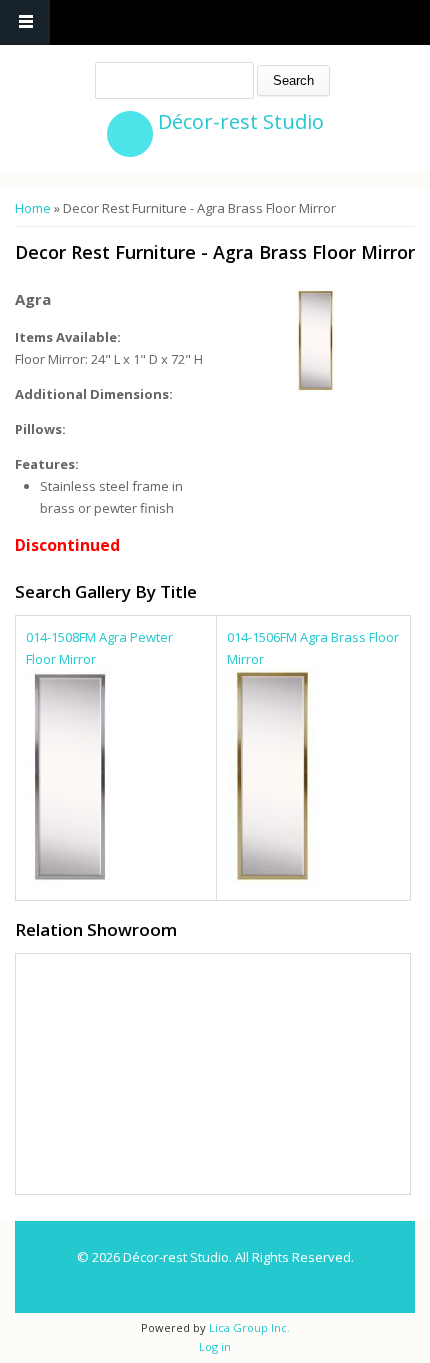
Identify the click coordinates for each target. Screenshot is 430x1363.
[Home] (130, 134)
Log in (215, 1346)
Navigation (25, 22)
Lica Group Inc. (248, 1327)
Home (33, 208)
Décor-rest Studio (241, 121)
